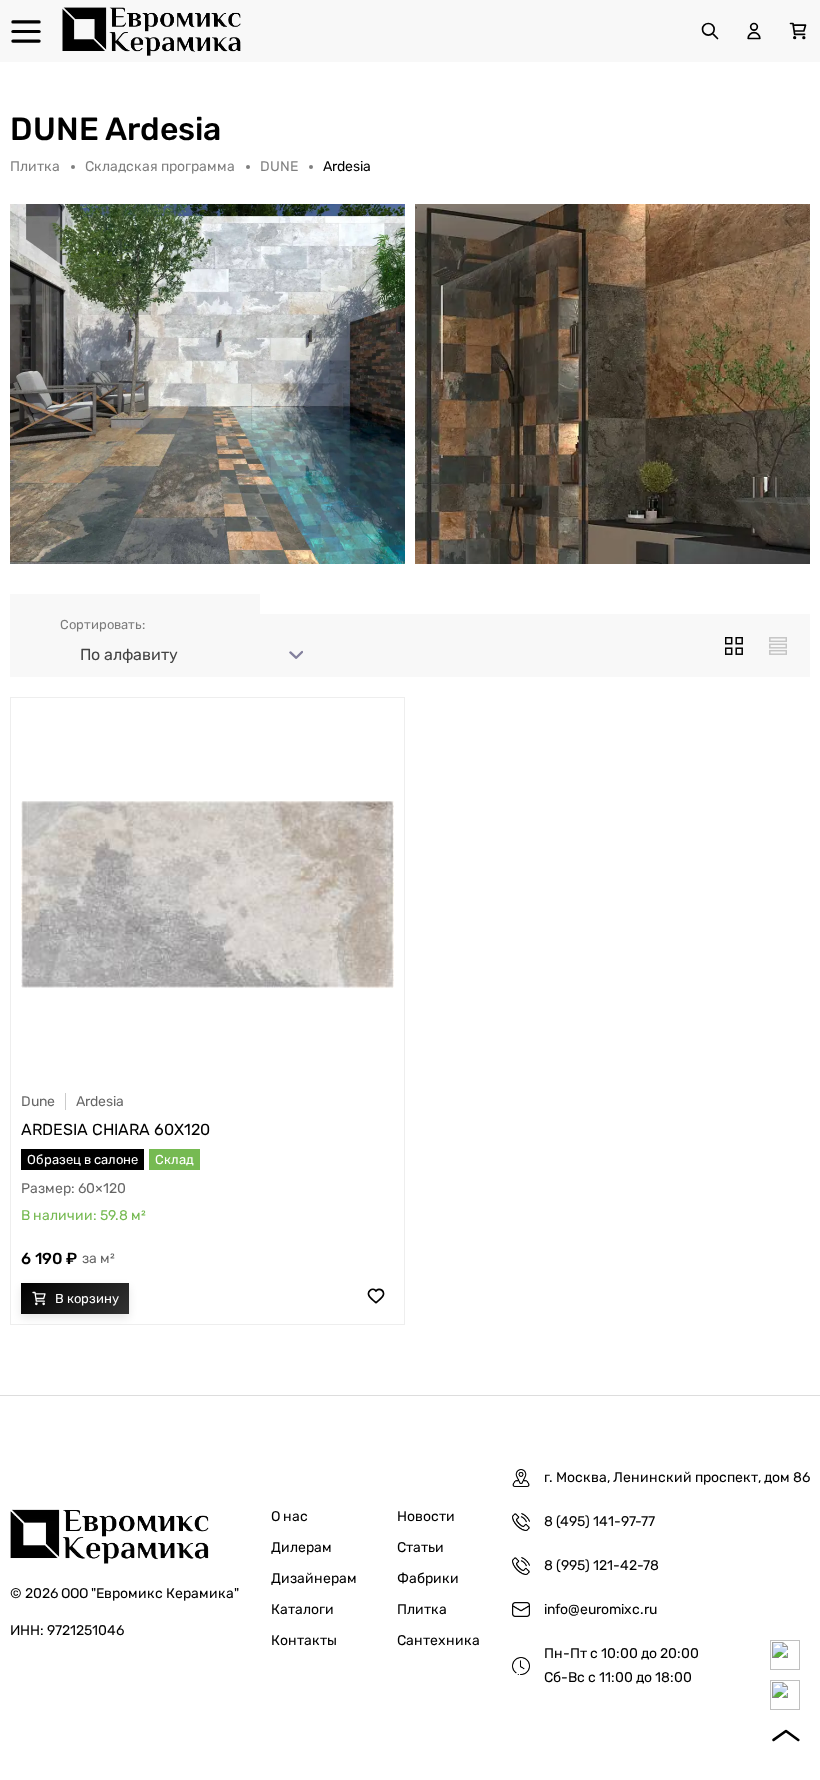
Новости (426, 1516)
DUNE (279, 166)
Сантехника (438, 1640)
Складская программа (160, 166)
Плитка (35, 166)
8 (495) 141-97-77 (599, 1521)
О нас (289, 1516)
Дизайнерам (314, 1578)
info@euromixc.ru (600, 1609)
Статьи (420, 1547)
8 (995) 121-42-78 (601, 1565)
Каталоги (302, 1609)
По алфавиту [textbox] (129, 654)
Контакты (304, 1640)
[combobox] (188, 655)
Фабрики (428, 1578)
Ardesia (100, 1101)
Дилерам (301, 1547)
